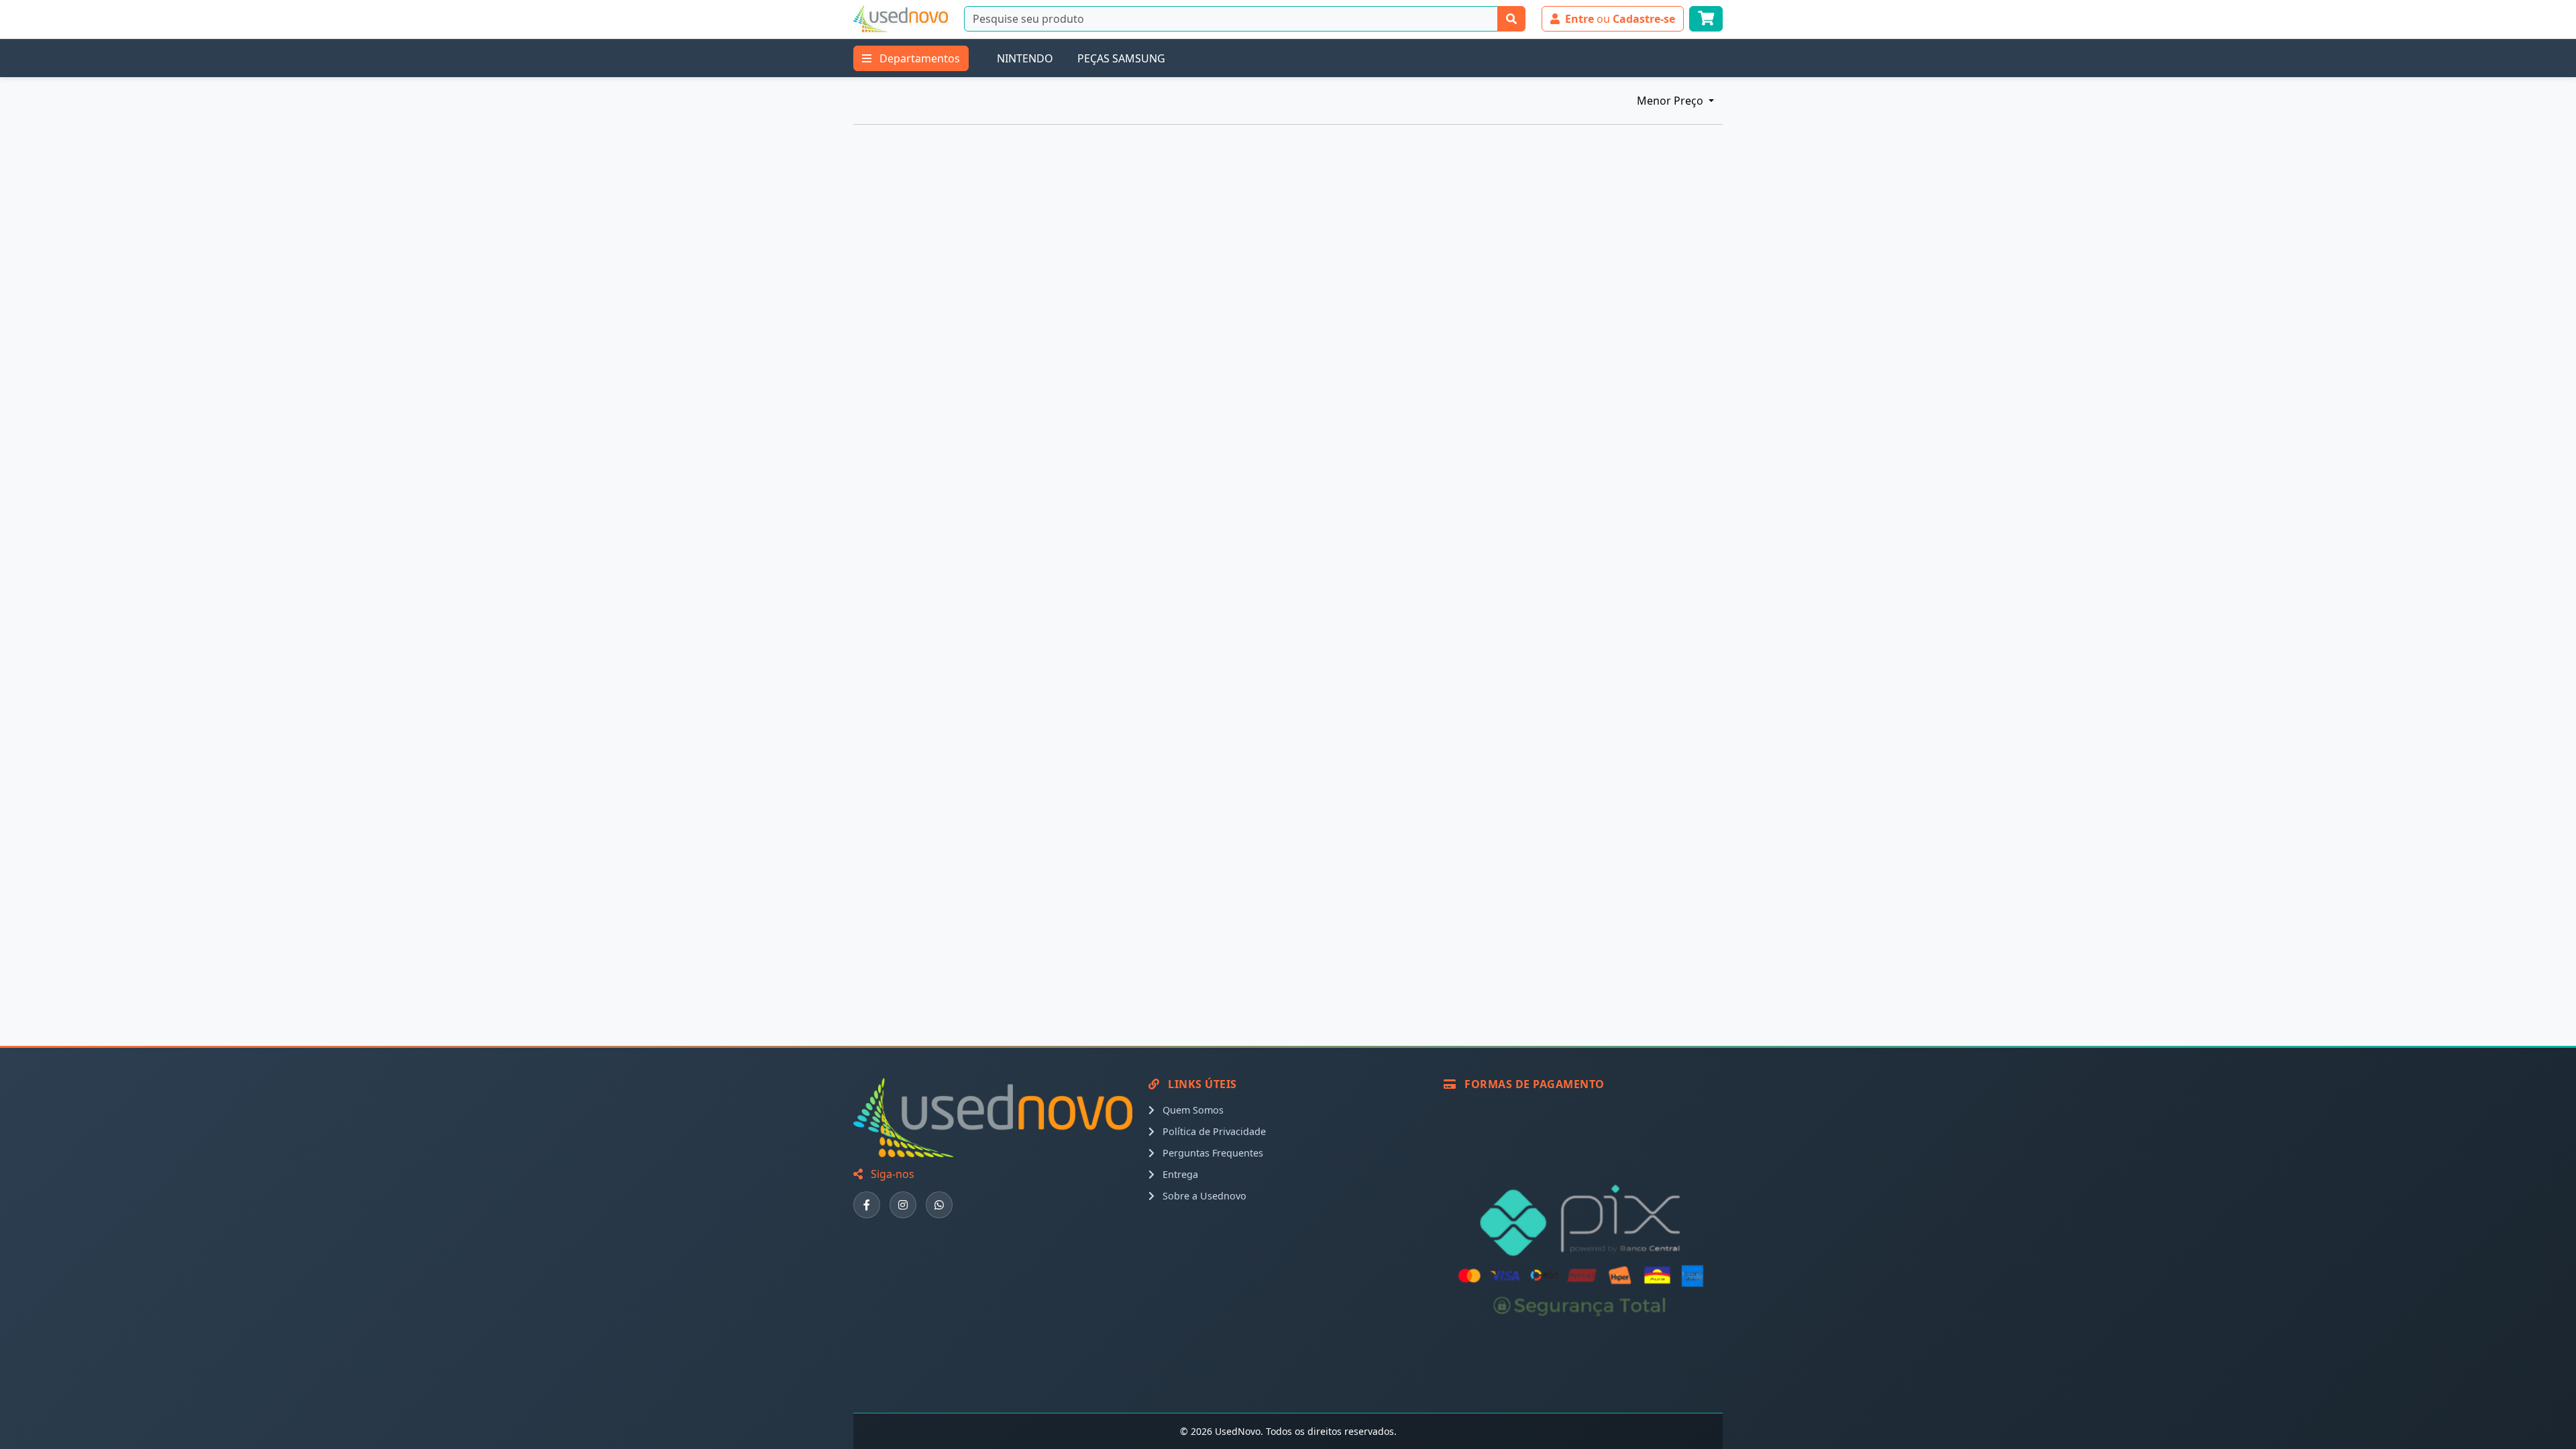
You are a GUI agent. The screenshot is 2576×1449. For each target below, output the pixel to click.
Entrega (1179, 1174)
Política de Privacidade (1213, 1131)
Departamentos (918, 58)
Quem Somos (1192, 1110)
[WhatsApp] (939, 1205)
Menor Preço (1671, 101)
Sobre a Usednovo (1203, 1196)
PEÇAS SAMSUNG (1121, 58)
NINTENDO (1025, 58)
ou (1620, 19)
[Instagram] (903, 1205)
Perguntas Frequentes (1212, 1153)
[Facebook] (867, 1205)
